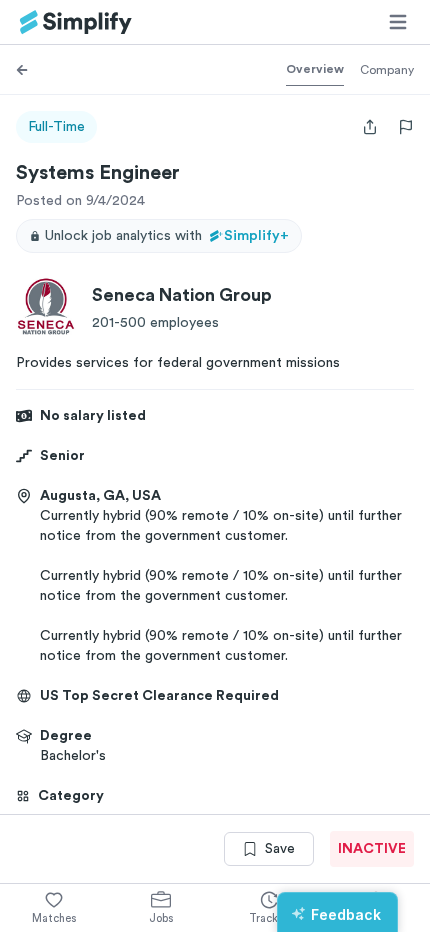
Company (387, 70)
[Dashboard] (76, 22)
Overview (315, 69)
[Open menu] (398, 22)
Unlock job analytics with (167, 236)
